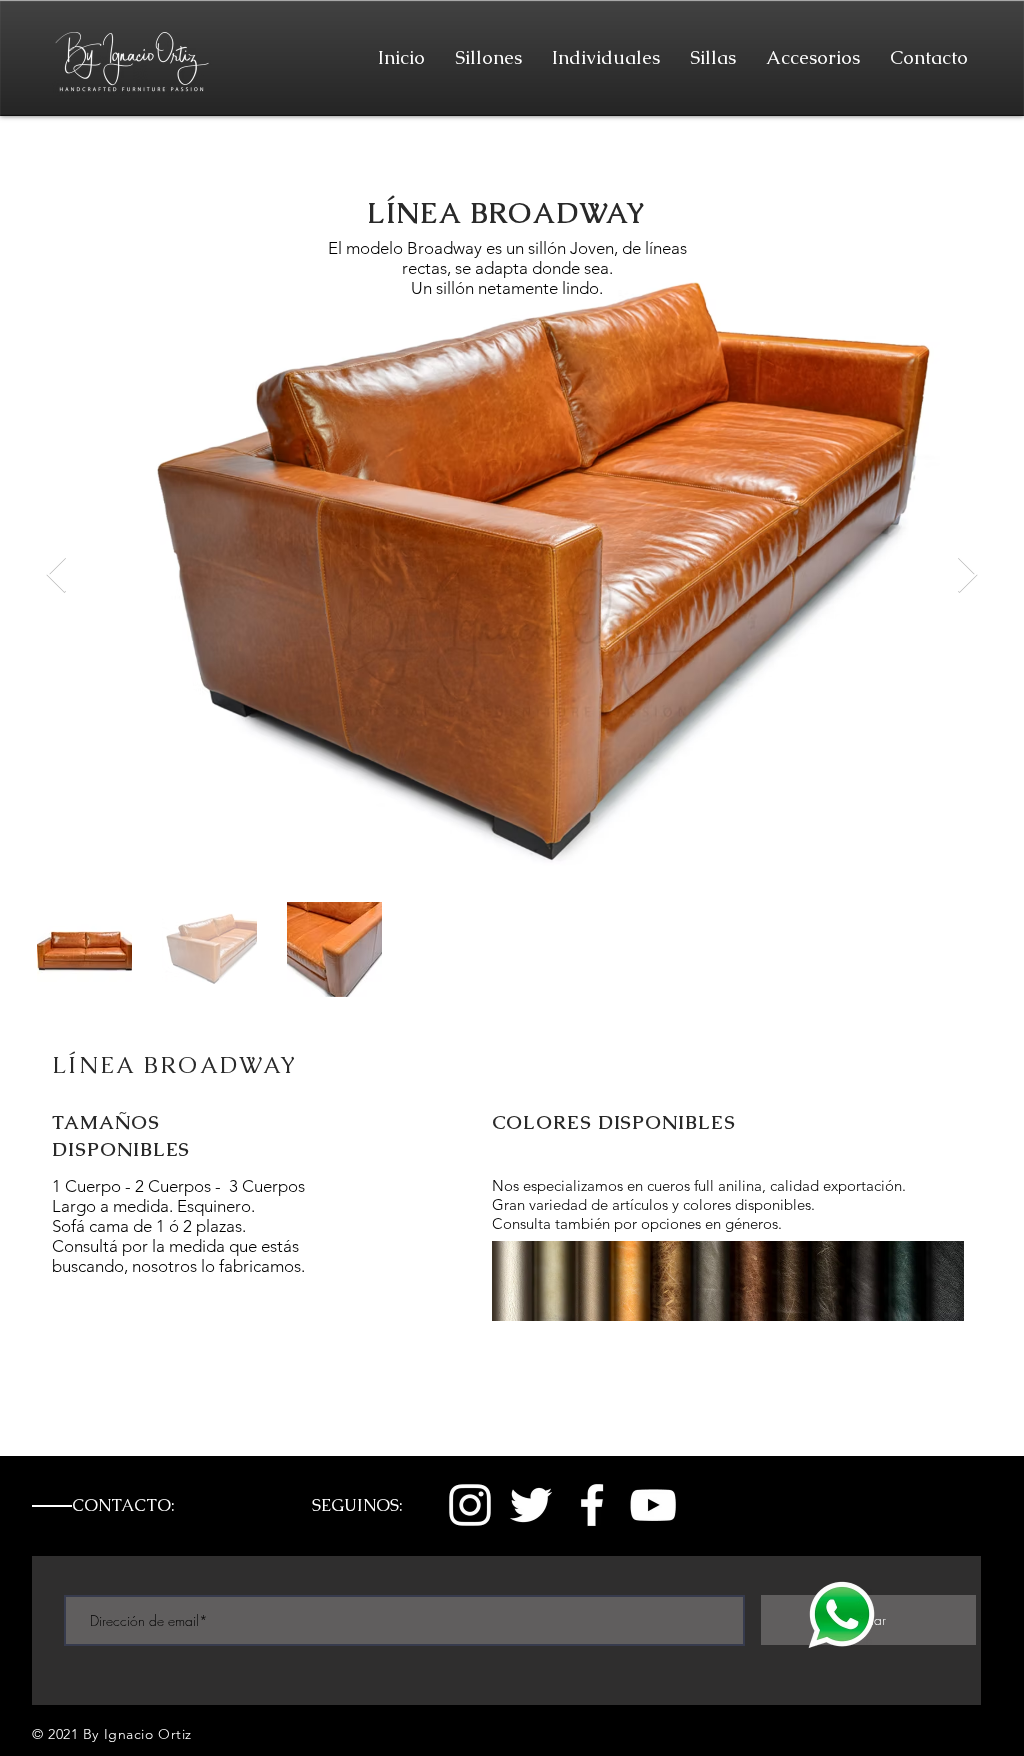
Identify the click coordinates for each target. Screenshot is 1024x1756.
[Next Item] (967, 575)
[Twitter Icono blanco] (531, 1505)
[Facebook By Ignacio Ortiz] (592, 1505)
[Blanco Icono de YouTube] (653, 1505)
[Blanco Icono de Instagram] (470, 1505)
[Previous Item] (56, 575)
